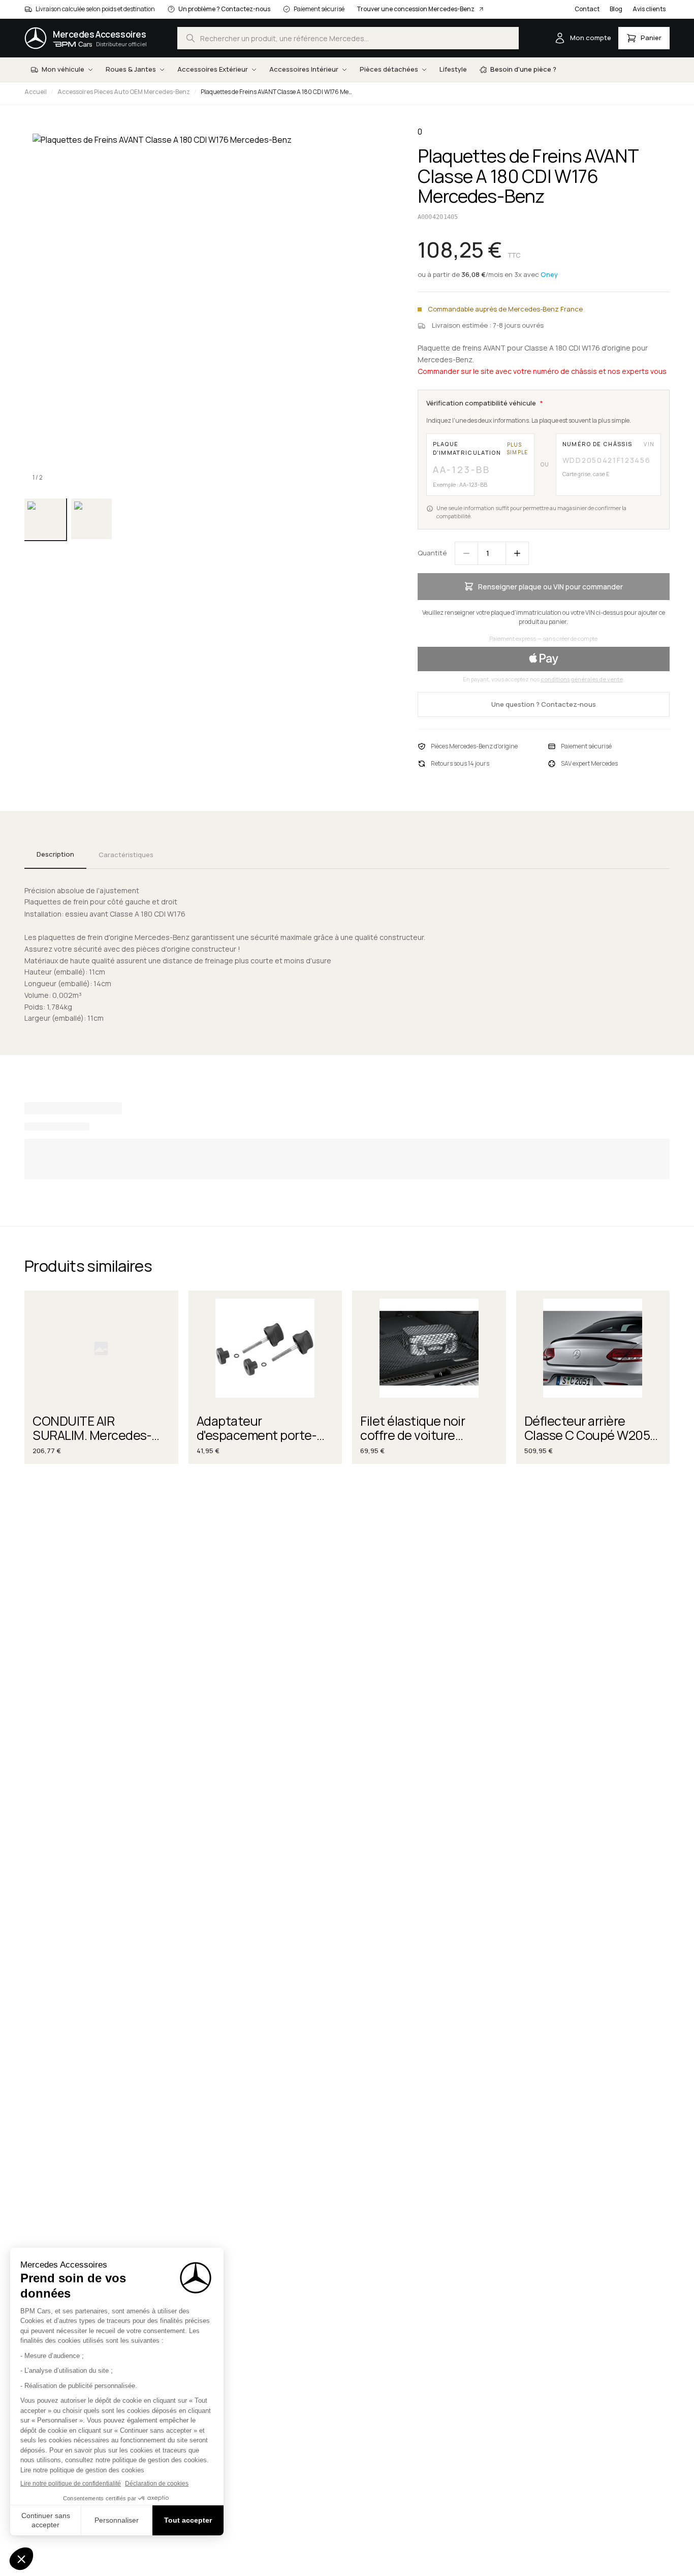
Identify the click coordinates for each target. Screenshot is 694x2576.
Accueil (36, 92)
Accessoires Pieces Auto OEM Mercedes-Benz (124, 92)
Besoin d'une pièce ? (523, 69)
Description (55, 854)
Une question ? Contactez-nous (544, 704)
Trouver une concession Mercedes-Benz (416, 9)
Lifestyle (453, 69)
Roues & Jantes (131, 69)
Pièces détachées (389, 69)
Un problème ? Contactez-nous (224, 9)
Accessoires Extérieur (213, 69)
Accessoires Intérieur (304, 69)
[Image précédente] (41, 308)
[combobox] (348, 38)
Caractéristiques (126, 855)
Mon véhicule (63, 69)
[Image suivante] (373, 308)
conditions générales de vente (582, 679)
